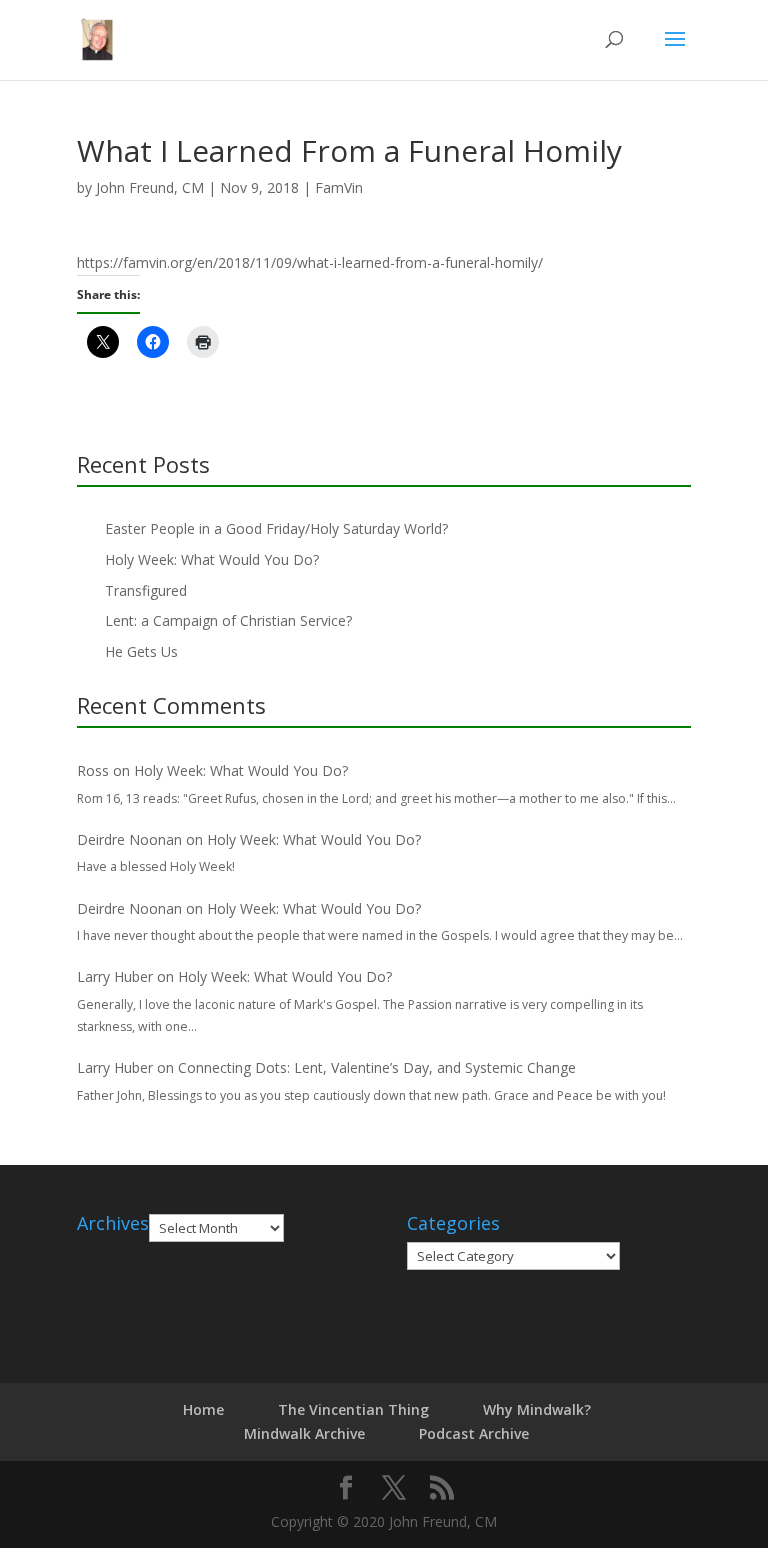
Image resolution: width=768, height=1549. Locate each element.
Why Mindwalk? (537, 1409)
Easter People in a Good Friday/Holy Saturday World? (276, 528)
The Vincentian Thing (353, 1409)
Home (203, 1409)
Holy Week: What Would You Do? (212, 559)
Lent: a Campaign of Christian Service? (228, 620)
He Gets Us (141, 651)
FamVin (339, 187)
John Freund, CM (150, 187)
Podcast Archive (474, 1433)
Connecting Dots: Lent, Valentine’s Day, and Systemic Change (377, 1067)
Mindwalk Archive (304, 1433)
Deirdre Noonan (129, 839)
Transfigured (146, 590)
